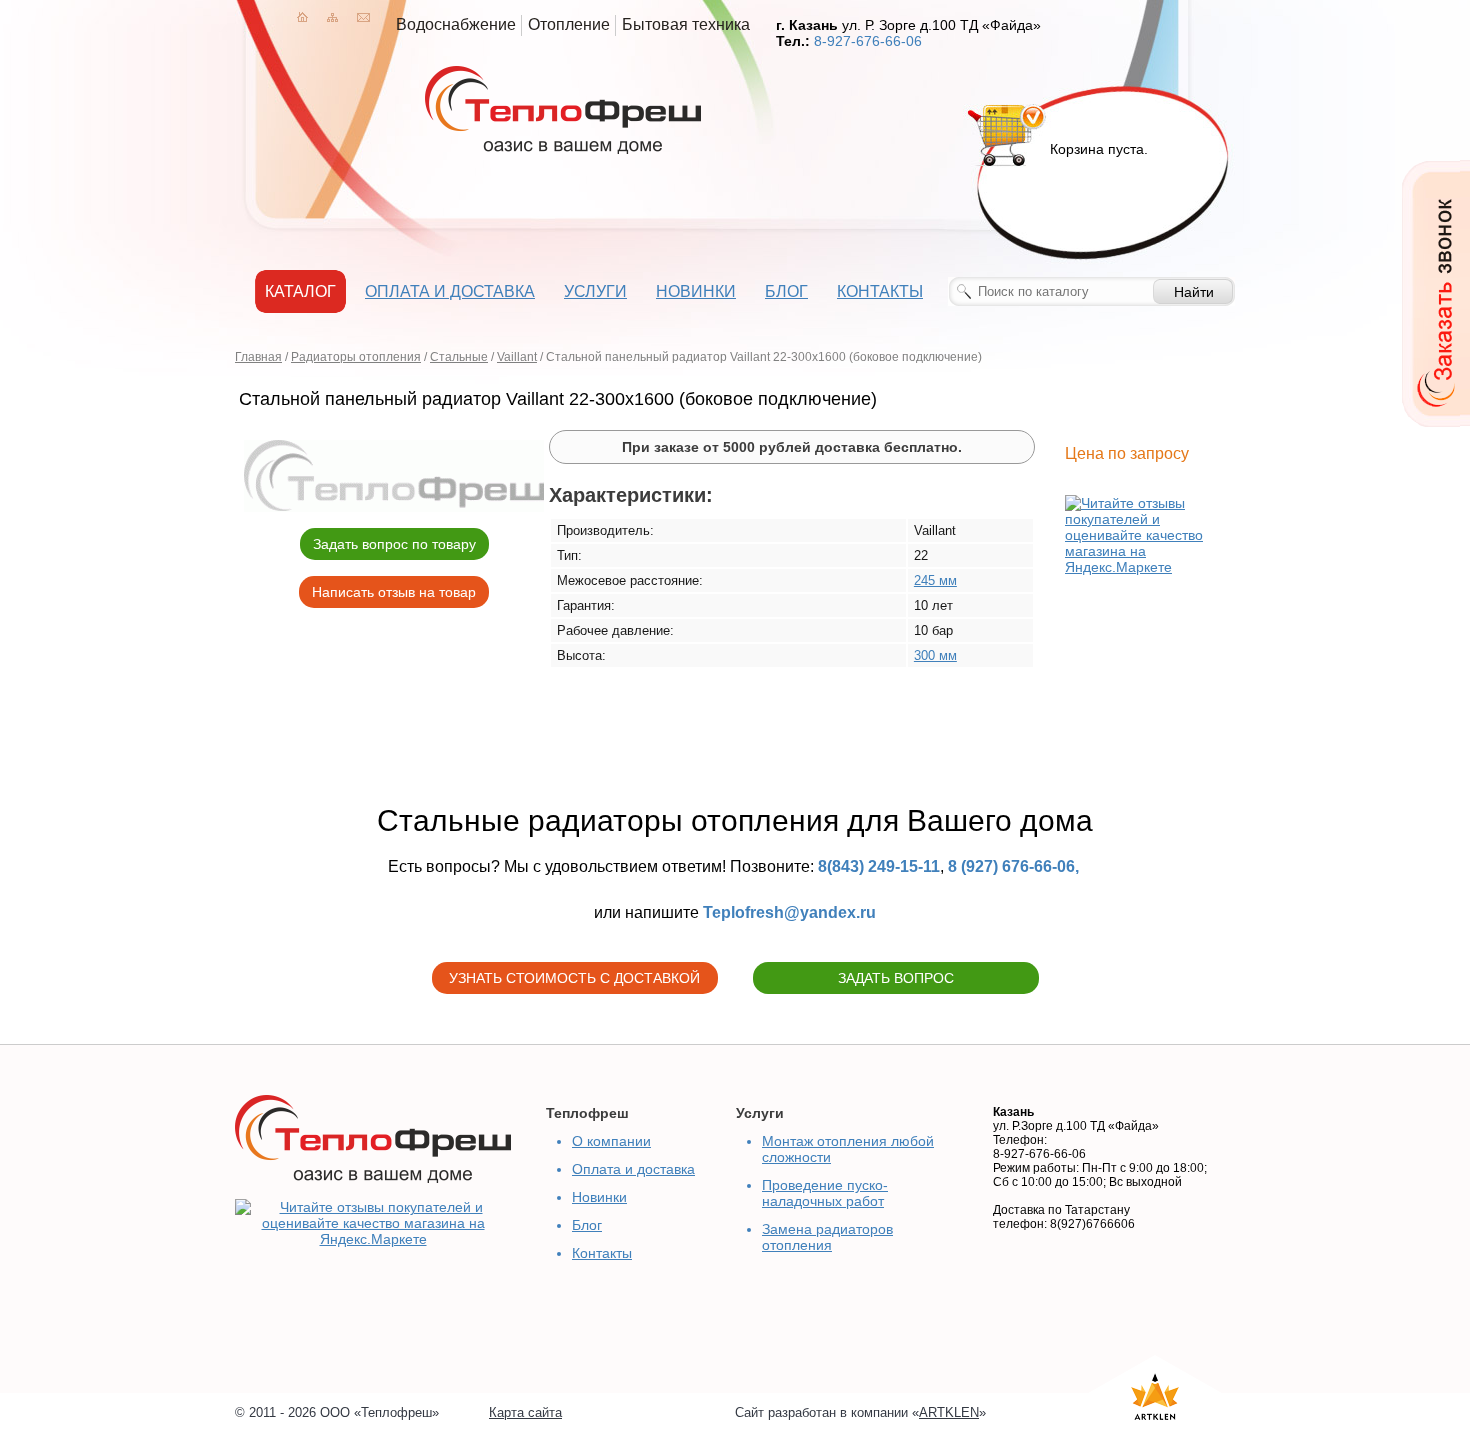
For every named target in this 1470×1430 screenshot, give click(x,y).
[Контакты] (363, 17)
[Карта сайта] (332, 17)
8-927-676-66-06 (868, 41)
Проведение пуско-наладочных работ (825, 1193)
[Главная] (302, 17)
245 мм (935, 580)
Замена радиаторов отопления (827, 1237)
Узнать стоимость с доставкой (574, 978)
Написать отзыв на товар (394, 592)
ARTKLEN (949, 1412)
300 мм (935, 655)
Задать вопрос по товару (394, 544)
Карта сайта (525, 1412)
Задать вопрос (896, 978)
